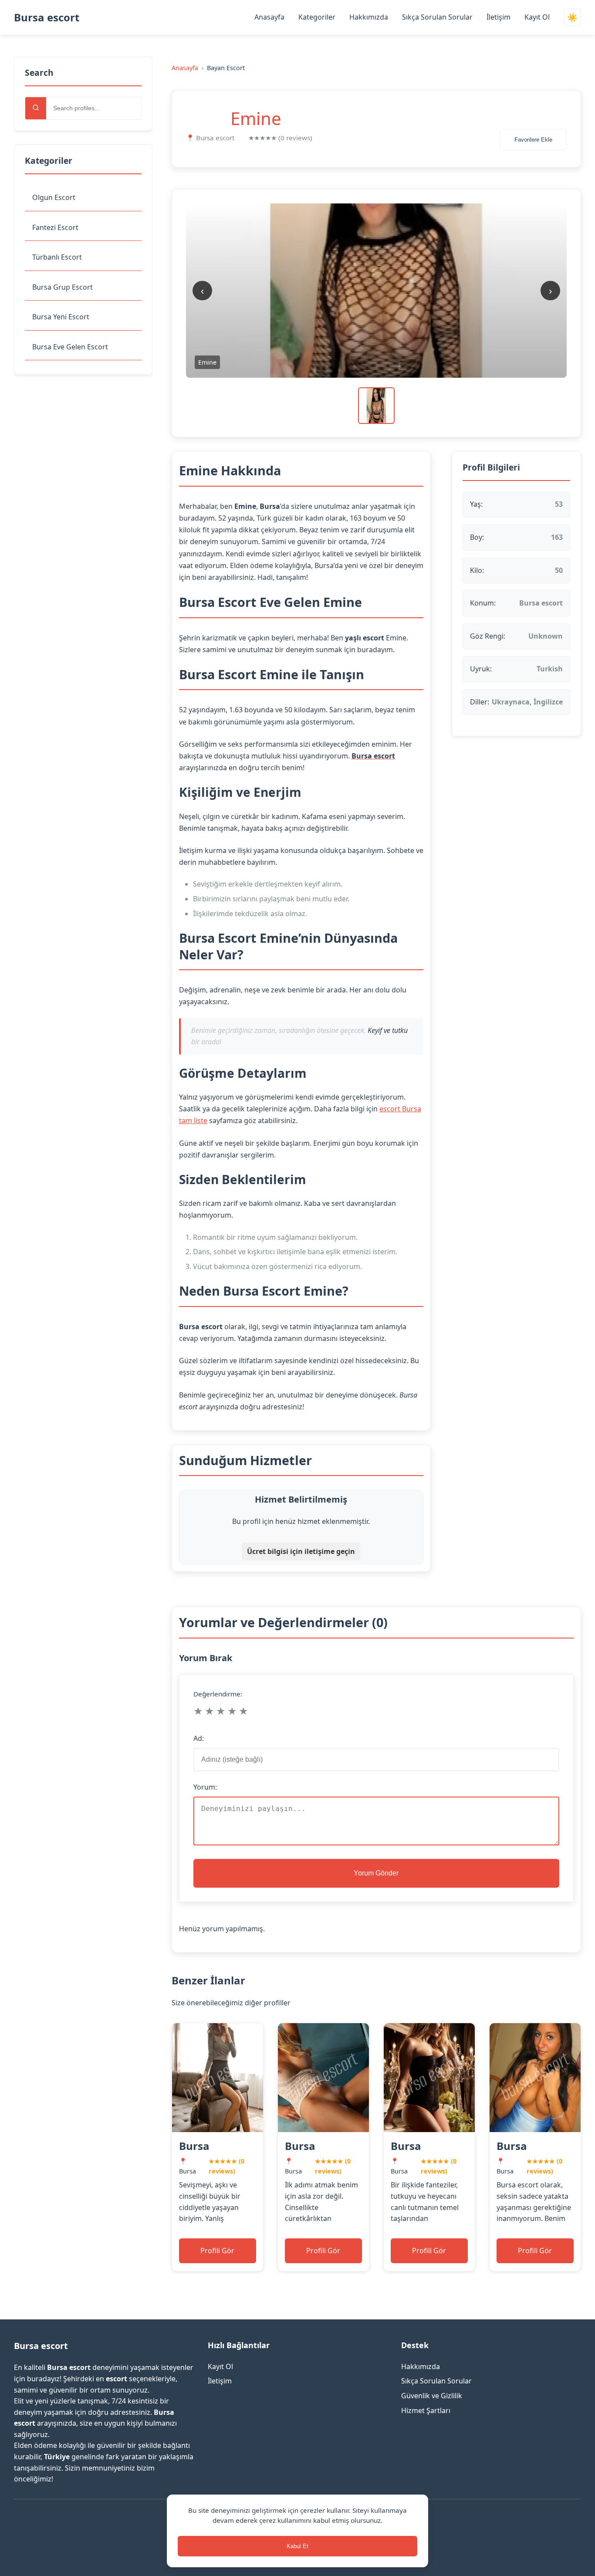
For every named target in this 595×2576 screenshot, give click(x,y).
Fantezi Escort (55, 227)
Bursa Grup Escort (63, 287)
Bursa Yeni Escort (61, 317)
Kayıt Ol (537, 17)
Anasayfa (269, 17)
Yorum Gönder (376, 1873)
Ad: (199, 1738)
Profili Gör (217, 2251)
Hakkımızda (369, 17)
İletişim (499, 17)
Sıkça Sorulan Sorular (437, 17)
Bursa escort (47, 17)
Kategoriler (317, 17)
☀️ (572, 18)
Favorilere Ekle (533, 140)
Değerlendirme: (218, 1694)
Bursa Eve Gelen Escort (70, 347)
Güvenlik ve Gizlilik (432, 2396)
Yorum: (205, 1787)
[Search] (36, 108)
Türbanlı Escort (57, 257)
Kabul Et (297, 2546)
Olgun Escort (54, 197)
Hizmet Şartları (426, 2410)
